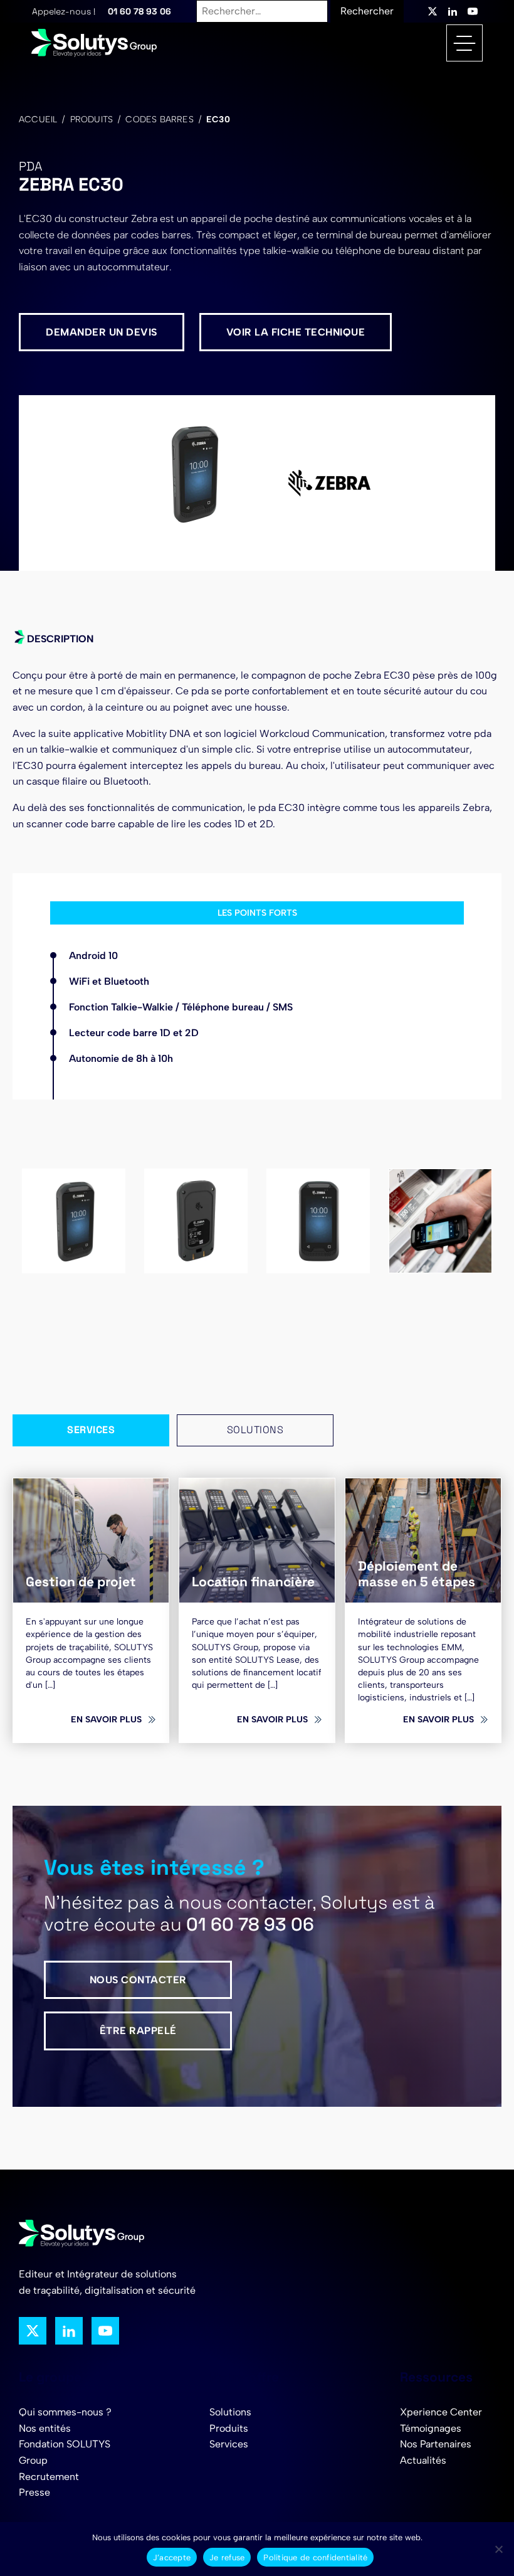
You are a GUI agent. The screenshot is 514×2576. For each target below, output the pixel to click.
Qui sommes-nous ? (65, 2412)
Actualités (423, 2460)
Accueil (38, 119)
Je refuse (227, 2557)
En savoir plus (106, 1719)
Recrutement (49, 2477)
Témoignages (431, 2428)
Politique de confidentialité (315, 2557)
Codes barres (159, 119)
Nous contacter (138, 1980)
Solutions (255, 1430)
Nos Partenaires (436, 2444)
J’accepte (172, 2557)
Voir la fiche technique (296, 332)
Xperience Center (441, 2412)
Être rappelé (138, 2031)
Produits (92, 119)
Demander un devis (102, 332)
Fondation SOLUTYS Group (65, 2452)
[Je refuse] (498, 2549)
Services (91, 1430)
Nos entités (45, 2428)
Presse (34, 2492)
